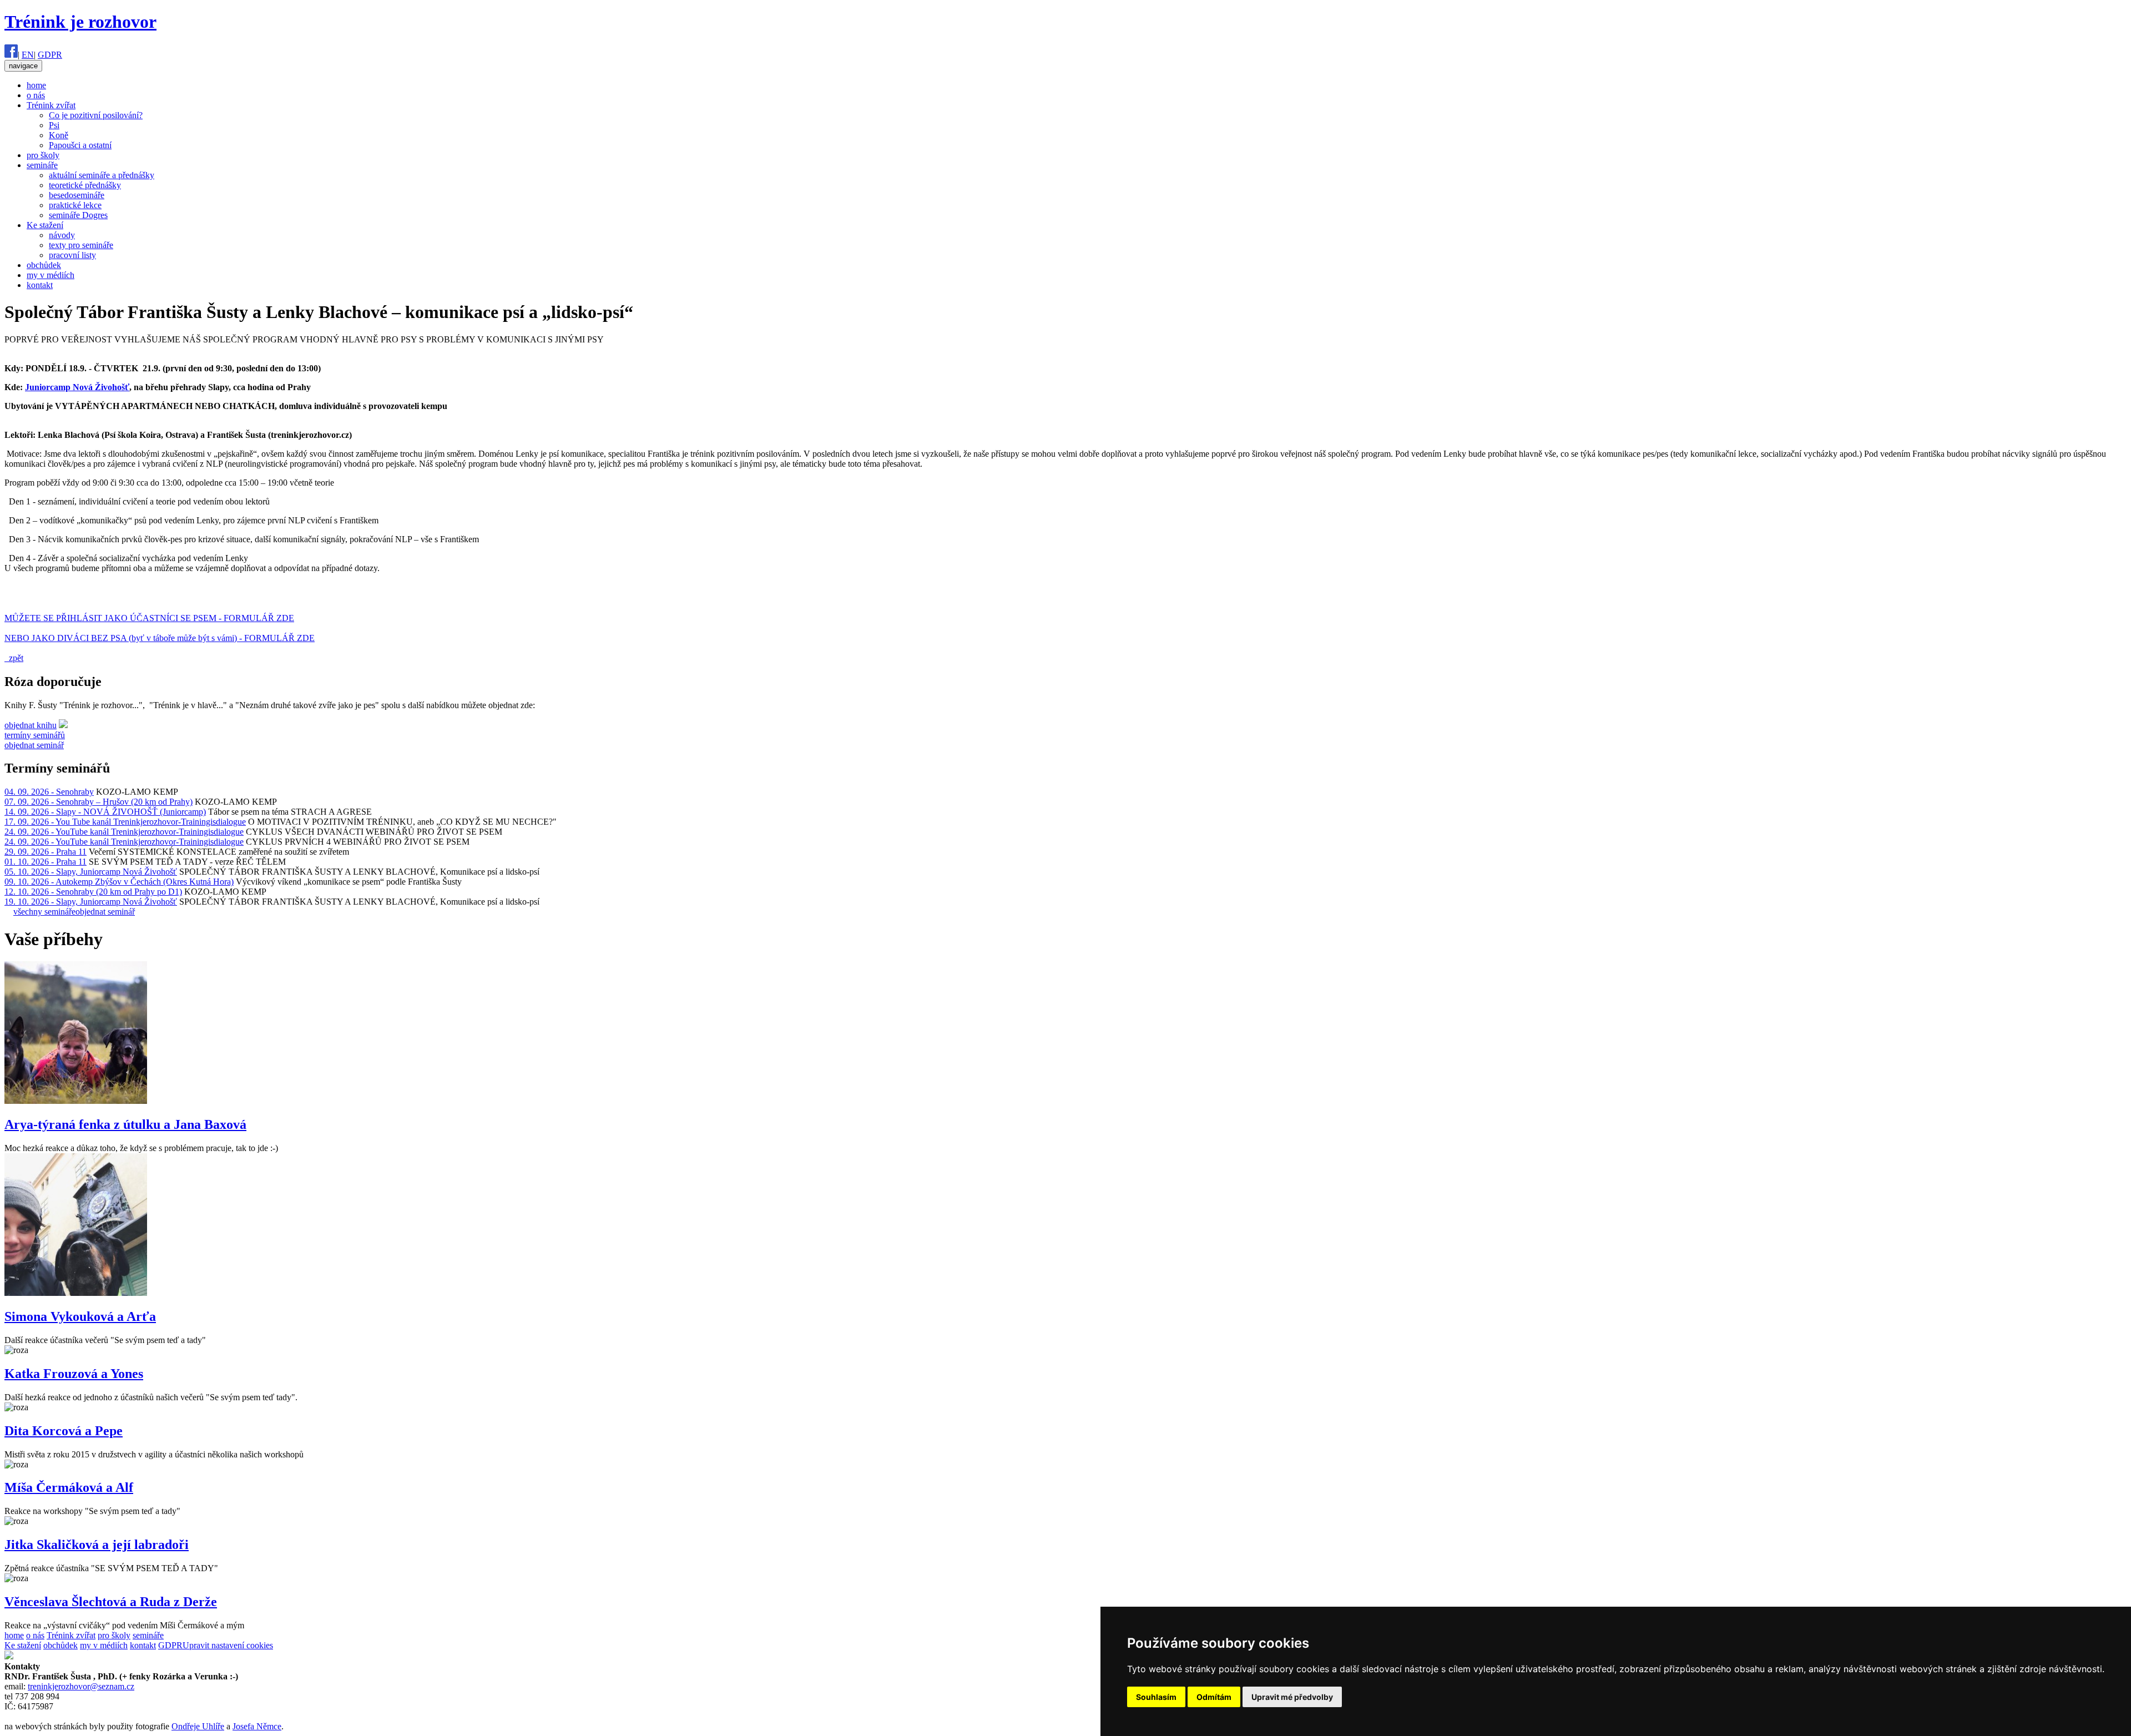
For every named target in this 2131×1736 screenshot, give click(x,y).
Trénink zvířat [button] (51, 105)
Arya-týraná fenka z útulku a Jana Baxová (125, 1124)
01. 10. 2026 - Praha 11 (46, 862)
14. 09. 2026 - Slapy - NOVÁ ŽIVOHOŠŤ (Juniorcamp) (105, 812)
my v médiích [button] (51, 275)
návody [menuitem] (62, 235)
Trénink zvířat (71, 1635)
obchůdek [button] (44, 265)
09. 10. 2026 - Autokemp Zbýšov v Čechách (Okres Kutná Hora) (119, 882)
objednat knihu (31, 725)
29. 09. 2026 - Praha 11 (46, 852)
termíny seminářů (35, 735)
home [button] (36, 85)
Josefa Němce (257, 1726)
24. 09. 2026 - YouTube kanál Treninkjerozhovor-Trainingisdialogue (124, 832)
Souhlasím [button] (1156, 1697)
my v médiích (104, 1645)
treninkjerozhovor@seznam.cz (81, 1686)
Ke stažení (23, 1645)
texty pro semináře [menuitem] (81, 245)
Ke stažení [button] (45, 225)
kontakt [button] (40, 285)
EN (28, 55)
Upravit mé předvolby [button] (1292, 1697)
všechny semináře (44, 912)
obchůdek (60, 1645)
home (14, 1635)
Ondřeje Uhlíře (198, 1726)
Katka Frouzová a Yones (74, 1374)
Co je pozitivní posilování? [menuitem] (96, 115)
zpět (14, 658)
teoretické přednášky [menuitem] (85, 185)
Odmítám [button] (1214, 1697)
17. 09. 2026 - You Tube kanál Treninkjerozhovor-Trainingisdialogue (125, 822)
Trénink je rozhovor (80, 22)
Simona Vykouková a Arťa (80, 1316)
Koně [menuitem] (59, 135)
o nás (35, 1635)
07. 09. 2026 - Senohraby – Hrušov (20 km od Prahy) (99, 802)
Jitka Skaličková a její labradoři (97, 1545)
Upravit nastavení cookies (228, 1645)
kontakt (143, 1645)
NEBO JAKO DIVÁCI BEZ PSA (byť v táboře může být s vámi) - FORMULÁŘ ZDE (160, 638)
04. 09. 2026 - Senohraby (49, 792)
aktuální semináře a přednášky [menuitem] (102, 175)
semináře (148, 1635)
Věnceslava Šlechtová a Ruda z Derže (111, 1602)
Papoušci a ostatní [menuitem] (80, 145)
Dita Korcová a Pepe (64, 1431)
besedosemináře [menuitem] (77, 195)
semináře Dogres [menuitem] (78, 215)
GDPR (50, 55)
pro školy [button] (43, 155)
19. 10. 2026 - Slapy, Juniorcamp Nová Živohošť (91, 902)
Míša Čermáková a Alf (69, 1487)
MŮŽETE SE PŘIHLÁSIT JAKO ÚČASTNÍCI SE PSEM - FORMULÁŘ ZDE (149, 618)
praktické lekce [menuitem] (75, 205)
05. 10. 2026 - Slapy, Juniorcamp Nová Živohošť (91, 872)
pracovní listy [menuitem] (72, 255)
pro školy (114, 1635)
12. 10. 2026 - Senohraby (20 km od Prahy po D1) (93, 892)
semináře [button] (42, 165)
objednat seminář (34, 745)
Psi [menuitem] (54, 125)
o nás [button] (36, 95)
